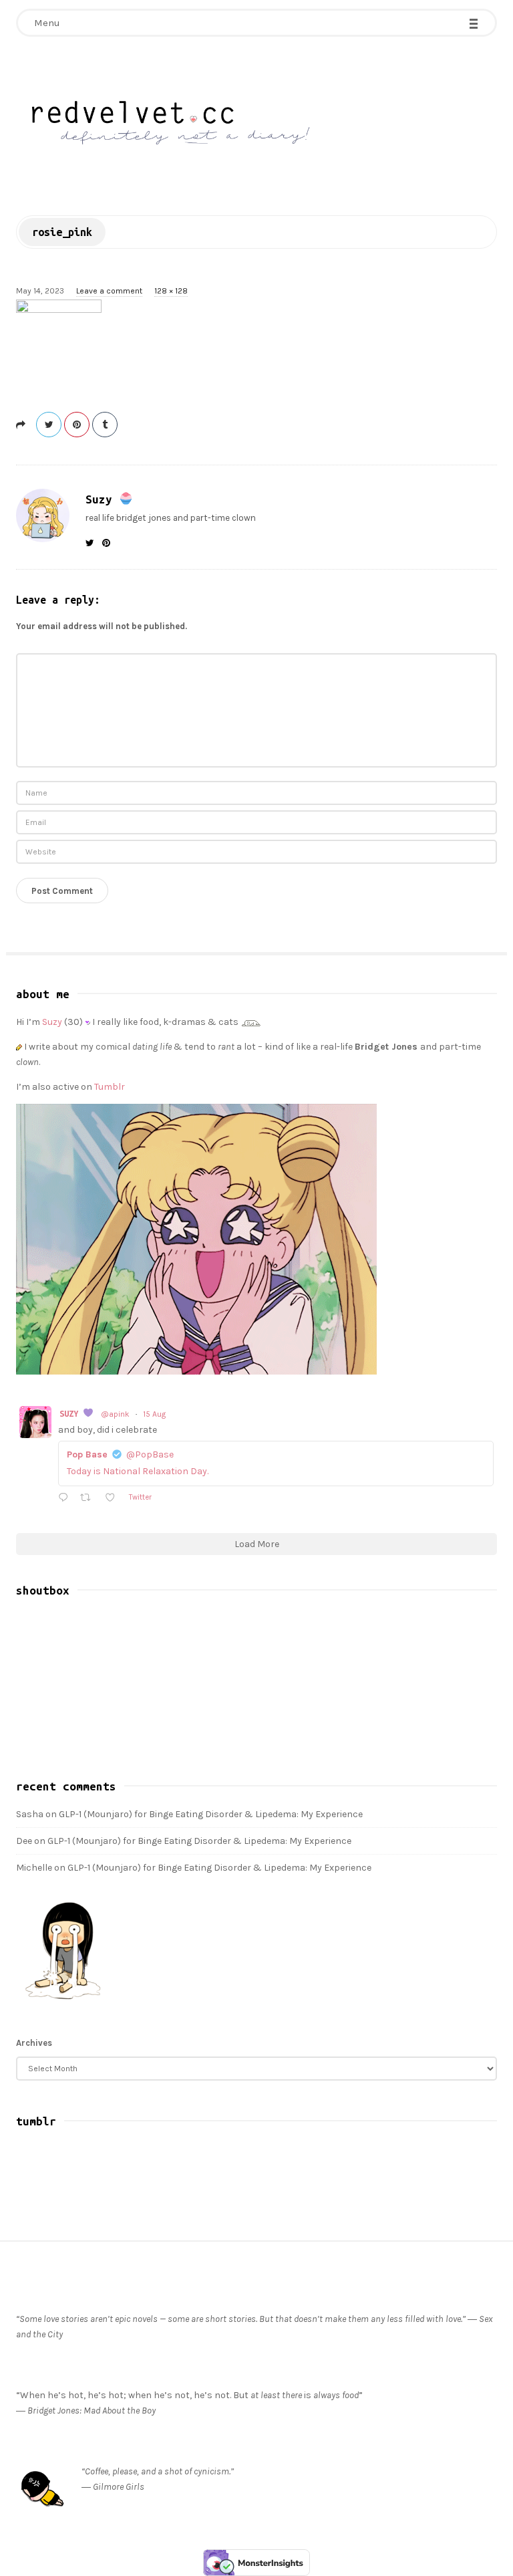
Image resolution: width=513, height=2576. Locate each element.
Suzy (102, 499)
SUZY (71, 1413)
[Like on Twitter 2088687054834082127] (114, 1499)
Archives (34, 2043)
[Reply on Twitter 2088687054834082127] (66, 1499)
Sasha (30, 1814)
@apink (115, 1414)
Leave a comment (109, 291)
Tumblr (110, 1087)
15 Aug (154, 1414)
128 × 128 (171, 291)
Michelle (34, 1868)
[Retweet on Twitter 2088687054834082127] (89, 1499)
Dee (24, 1841)
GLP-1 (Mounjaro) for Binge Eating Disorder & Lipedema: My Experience (211, 1814)
